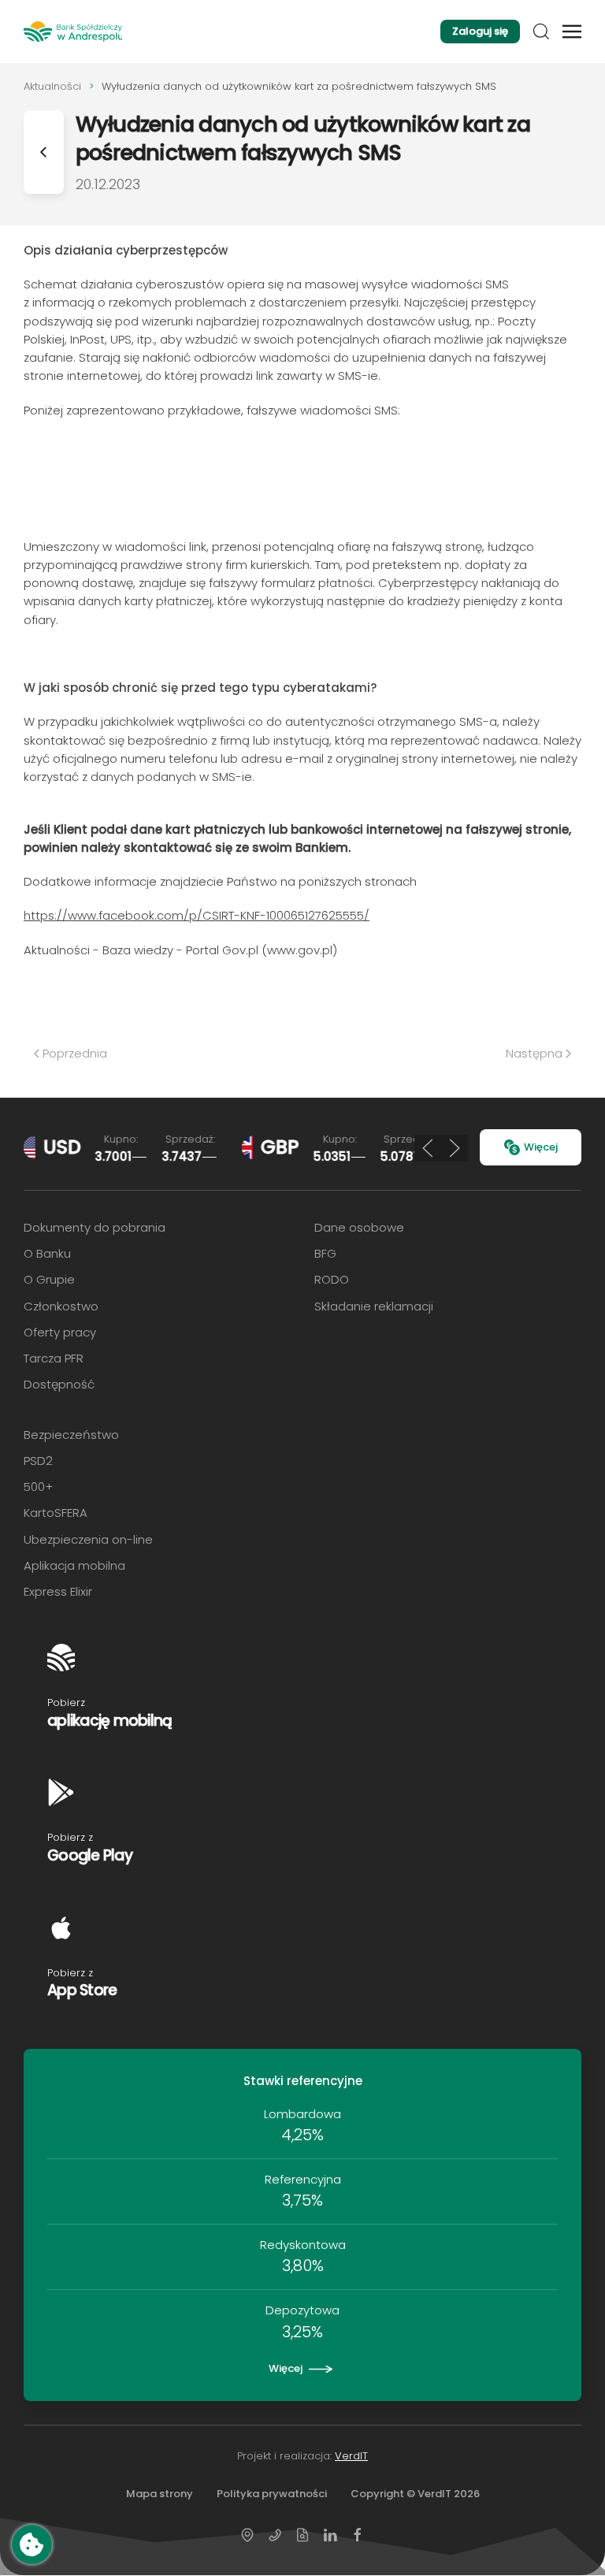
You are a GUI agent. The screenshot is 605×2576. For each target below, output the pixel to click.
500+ (38, 1487)
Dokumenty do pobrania (95, 1227)
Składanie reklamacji (374, 1306)
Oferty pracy (60, 1332)
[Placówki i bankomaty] (247, 2534)
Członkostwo (61, 1306)
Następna (534, 1053)
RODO (332, 1279)
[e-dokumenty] (302, 2534)
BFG (325, 1253)
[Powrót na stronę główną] (73, 32)
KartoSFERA (56, 1513)
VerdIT (351, 2456)
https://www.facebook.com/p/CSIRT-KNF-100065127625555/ (197, 915)
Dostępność (59, 1384)
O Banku (47, 1253)
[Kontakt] (275, 2534)
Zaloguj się (480, 31)
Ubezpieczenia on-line (88, 1539)
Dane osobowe (359, 1227)
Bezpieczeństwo (71, 1435)
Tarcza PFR (54, 1358)
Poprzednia (75, 1053)
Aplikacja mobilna (74, 1565)
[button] (541, 32)
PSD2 (38, 1461)
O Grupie (49, 1279)
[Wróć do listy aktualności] (44, 152)
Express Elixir (58, 1591)
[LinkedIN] (330, 2534)
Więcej (541, 1147)
